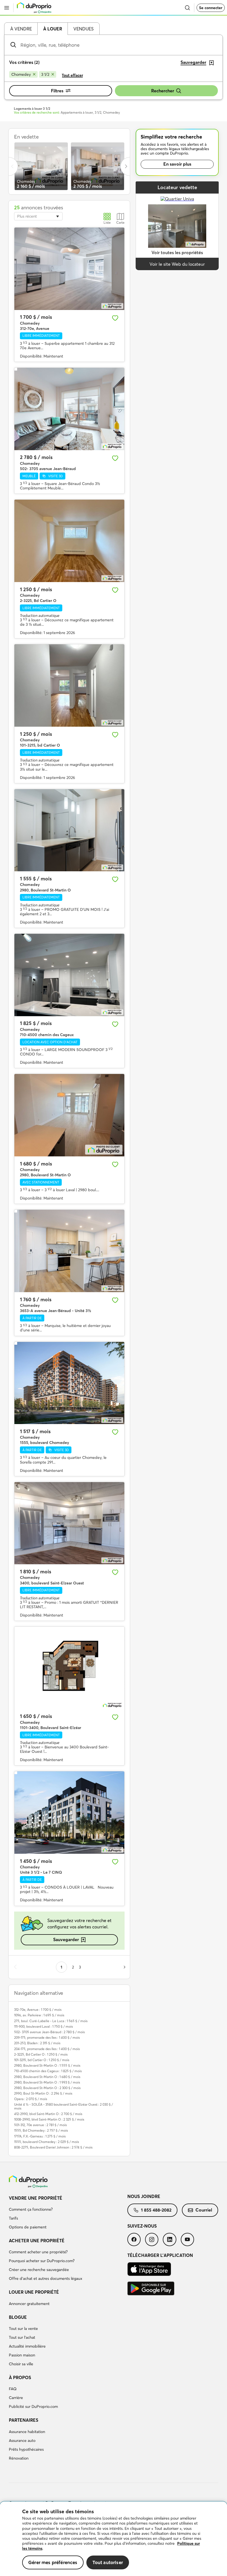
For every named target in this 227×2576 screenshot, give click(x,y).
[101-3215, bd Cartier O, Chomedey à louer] (69, 685)
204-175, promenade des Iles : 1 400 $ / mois (47, 2049)
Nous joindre (144, 2196)
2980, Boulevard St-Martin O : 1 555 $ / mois (47, 2065)
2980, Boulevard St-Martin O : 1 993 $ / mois (47, 2082)
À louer (53, 29)
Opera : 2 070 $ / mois (31, 2099)
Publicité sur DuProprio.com (33, 2406)
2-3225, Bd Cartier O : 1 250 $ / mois (41, 2054)
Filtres (57, 91)
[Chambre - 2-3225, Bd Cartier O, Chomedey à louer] (69, 541)
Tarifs (13, 2218)
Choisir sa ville (21, 2364)
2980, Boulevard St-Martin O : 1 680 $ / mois (47, 2077)
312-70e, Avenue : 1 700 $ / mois (38, 2010)
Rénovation (19, 2458)
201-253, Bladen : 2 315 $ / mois (37, 2043)
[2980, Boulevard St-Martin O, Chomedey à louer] (69, 830)
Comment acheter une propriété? (38, 2252)
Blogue (18, 2317)
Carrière (16, 2398)
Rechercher (163, 91)
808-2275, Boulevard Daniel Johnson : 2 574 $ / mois (53, 2147)
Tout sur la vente (23, 2329)
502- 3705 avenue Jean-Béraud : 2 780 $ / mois (49, 2032)
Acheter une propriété (37, 2241)
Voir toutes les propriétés (177, 252)
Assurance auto (22, 2441)
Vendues (83, 29)
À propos (20, 2377)
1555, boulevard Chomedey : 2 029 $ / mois (47, 2142)
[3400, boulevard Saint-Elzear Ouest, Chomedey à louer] (69, 1523)
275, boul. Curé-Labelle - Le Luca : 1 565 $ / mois (51, 2021)
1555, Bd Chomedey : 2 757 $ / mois (41, 2130)
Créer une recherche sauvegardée (39, 2270)
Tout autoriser (108, 2562)
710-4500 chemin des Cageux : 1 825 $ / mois (48, 2071)
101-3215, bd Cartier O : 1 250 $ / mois (42, 2060)
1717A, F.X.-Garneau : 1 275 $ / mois (40, 2136)
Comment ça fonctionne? (31, 2209)
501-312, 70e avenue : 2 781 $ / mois (40, 2125)
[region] (114, 2539)
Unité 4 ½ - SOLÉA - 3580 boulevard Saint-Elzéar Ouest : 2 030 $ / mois (64, 2106)
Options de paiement (28, 2227)
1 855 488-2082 (156, 2210)
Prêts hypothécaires (26, 2449)
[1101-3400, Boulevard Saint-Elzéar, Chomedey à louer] (69, 1668)
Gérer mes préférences (53, 2562)
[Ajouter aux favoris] (115, 318)
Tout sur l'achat (22, 2337)
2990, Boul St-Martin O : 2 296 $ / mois (43, 2093)
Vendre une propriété (36, 2198)
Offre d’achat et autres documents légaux (46, 2278)
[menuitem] (68, 2213)
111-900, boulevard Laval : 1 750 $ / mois (43, 2026)
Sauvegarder (66, 1939)
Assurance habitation (27, 2432)
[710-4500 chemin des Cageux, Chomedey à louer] (69, 975)
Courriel (204, 2210)
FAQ (13, 2389)
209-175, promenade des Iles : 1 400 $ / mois (47, 2037)
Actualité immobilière (27, 2346)
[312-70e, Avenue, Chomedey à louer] (69, 269)
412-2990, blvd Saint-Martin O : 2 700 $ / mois (48, 2114)
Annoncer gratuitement (29, 2304)
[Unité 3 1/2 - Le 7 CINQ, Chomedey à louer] (69, 1813)
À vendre (21, 29)
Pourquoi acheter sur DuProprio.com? (42, 2261)
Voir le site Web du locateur (177, 264)
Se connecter (211, 8)
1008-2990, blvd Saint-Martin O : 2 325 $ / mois (49, 2119)
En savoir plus (177, 164)
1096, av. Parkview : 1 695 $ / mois (39, 2015)
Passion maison (22, 2355)
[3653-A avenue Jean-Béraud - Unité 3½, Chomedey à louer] (69, 1251)
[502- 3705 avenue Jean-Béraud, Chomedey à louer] (69, 409)
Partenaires (24, 2420)
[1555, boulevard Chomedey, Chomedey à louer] (69, 1383)
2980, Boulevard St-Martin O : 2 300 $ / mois (47, 2088)
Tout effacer (72, 75)
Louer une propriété (34, 2292)
